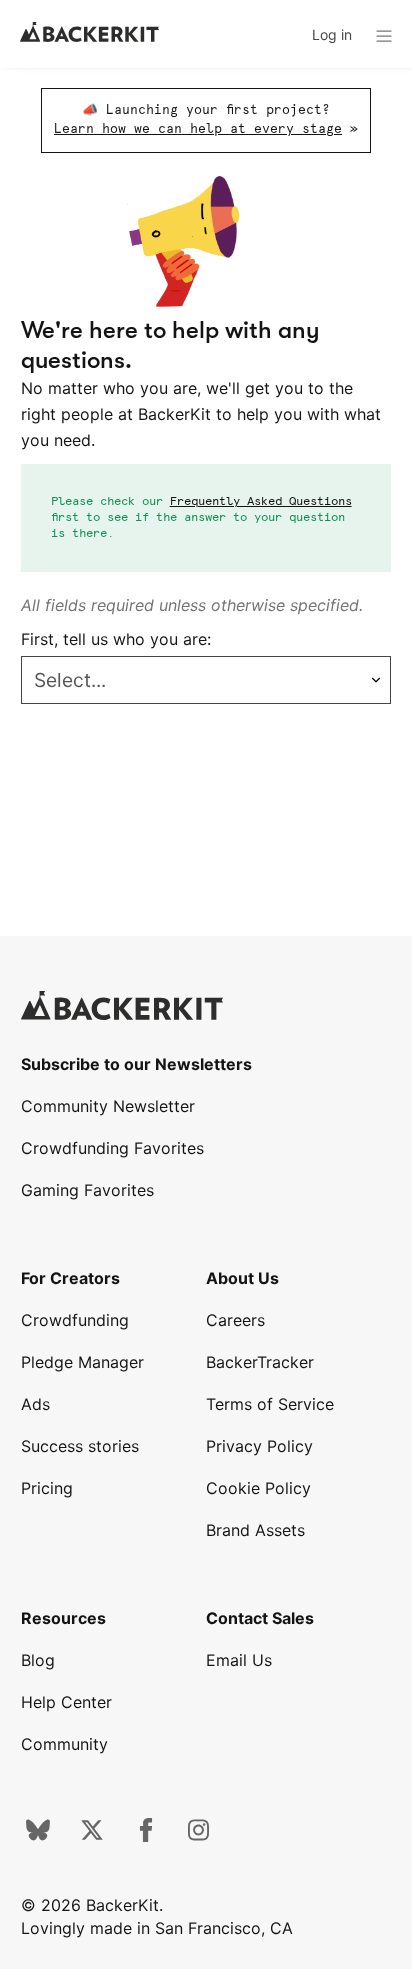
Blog (38, 1660)
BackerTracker (260, 1362)
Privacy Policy (259, 1446)
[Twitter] (92, 1836)
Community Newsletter (108, 1106)
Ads (35, 1404)
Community (64, 1744)
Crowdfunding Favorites (112, 1148)
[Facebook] (146, 1836)
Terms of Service (270, 1404)
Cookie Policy (258, 1488)
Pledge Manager (82, 1362)
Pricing (47, 1488)
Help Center (66, 1702)
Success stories (80, 1446)
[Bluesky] (38, 1836)
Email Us (239, 1660)
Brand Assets (255, 1530)
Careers (235, 1320)
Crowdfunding (75, 1320)
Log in (332, 34)
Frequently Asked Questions (261, 502)
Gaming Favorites (87, 1190)
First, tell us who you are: (116, 639)
